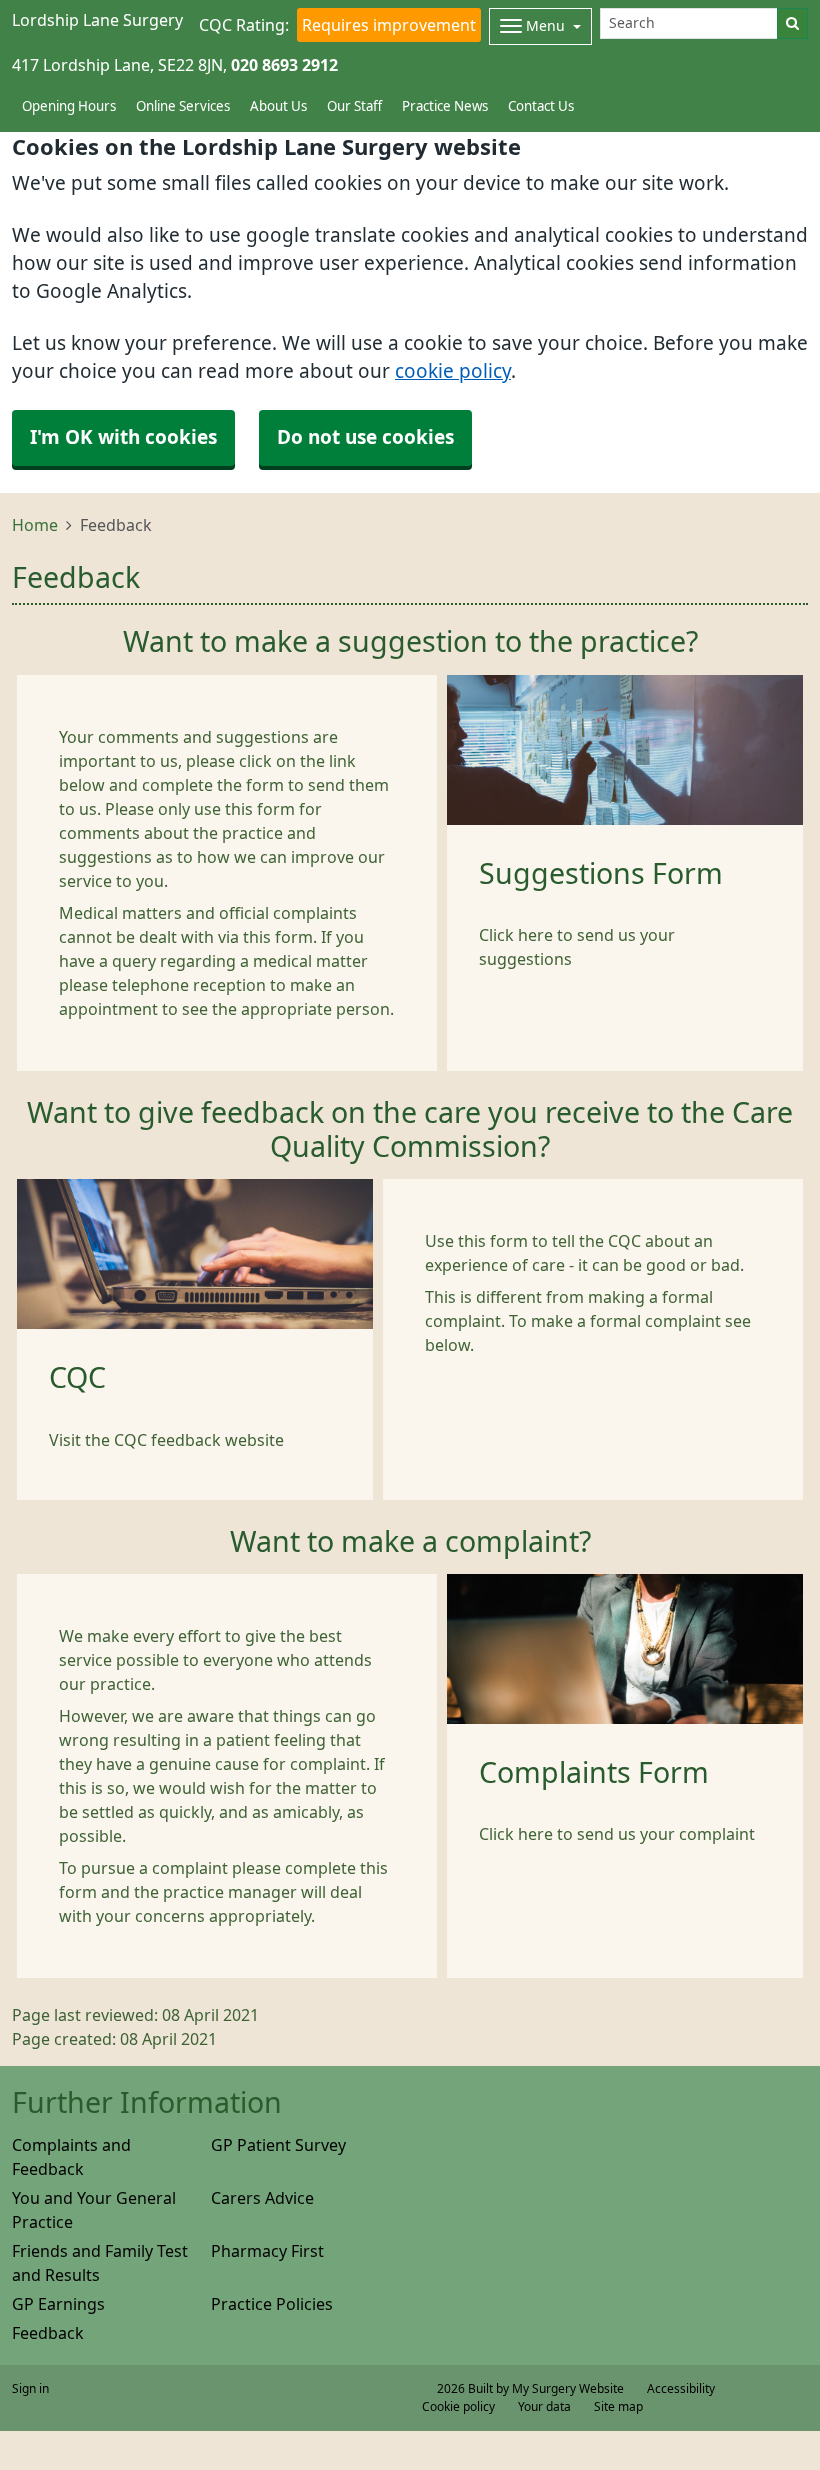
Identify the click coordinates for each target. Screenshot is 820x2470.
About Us (278, 106)
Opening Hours (69, 106)
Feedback (48, 2333)
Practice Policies (272, 2304)
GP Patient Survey (278, 2145)
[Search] (792, 23)
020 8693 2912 (284, 65)
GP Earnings (58, 2304)
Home (35, 525)
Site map (618, 2407)
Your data (544, 2407)
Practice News (445, 106)
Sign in (30, 2389)
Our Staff (354, 106)
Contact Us (541, 106)
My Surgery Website (568, 2389)
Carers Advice (262, 2198)
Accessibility (681, 2389)
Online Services (183, 106)
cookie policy (453, 371)
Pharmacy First (267, 2251)
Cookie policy (458, 2407)
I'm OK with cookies (123, 437)
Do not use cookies (365, 437)
